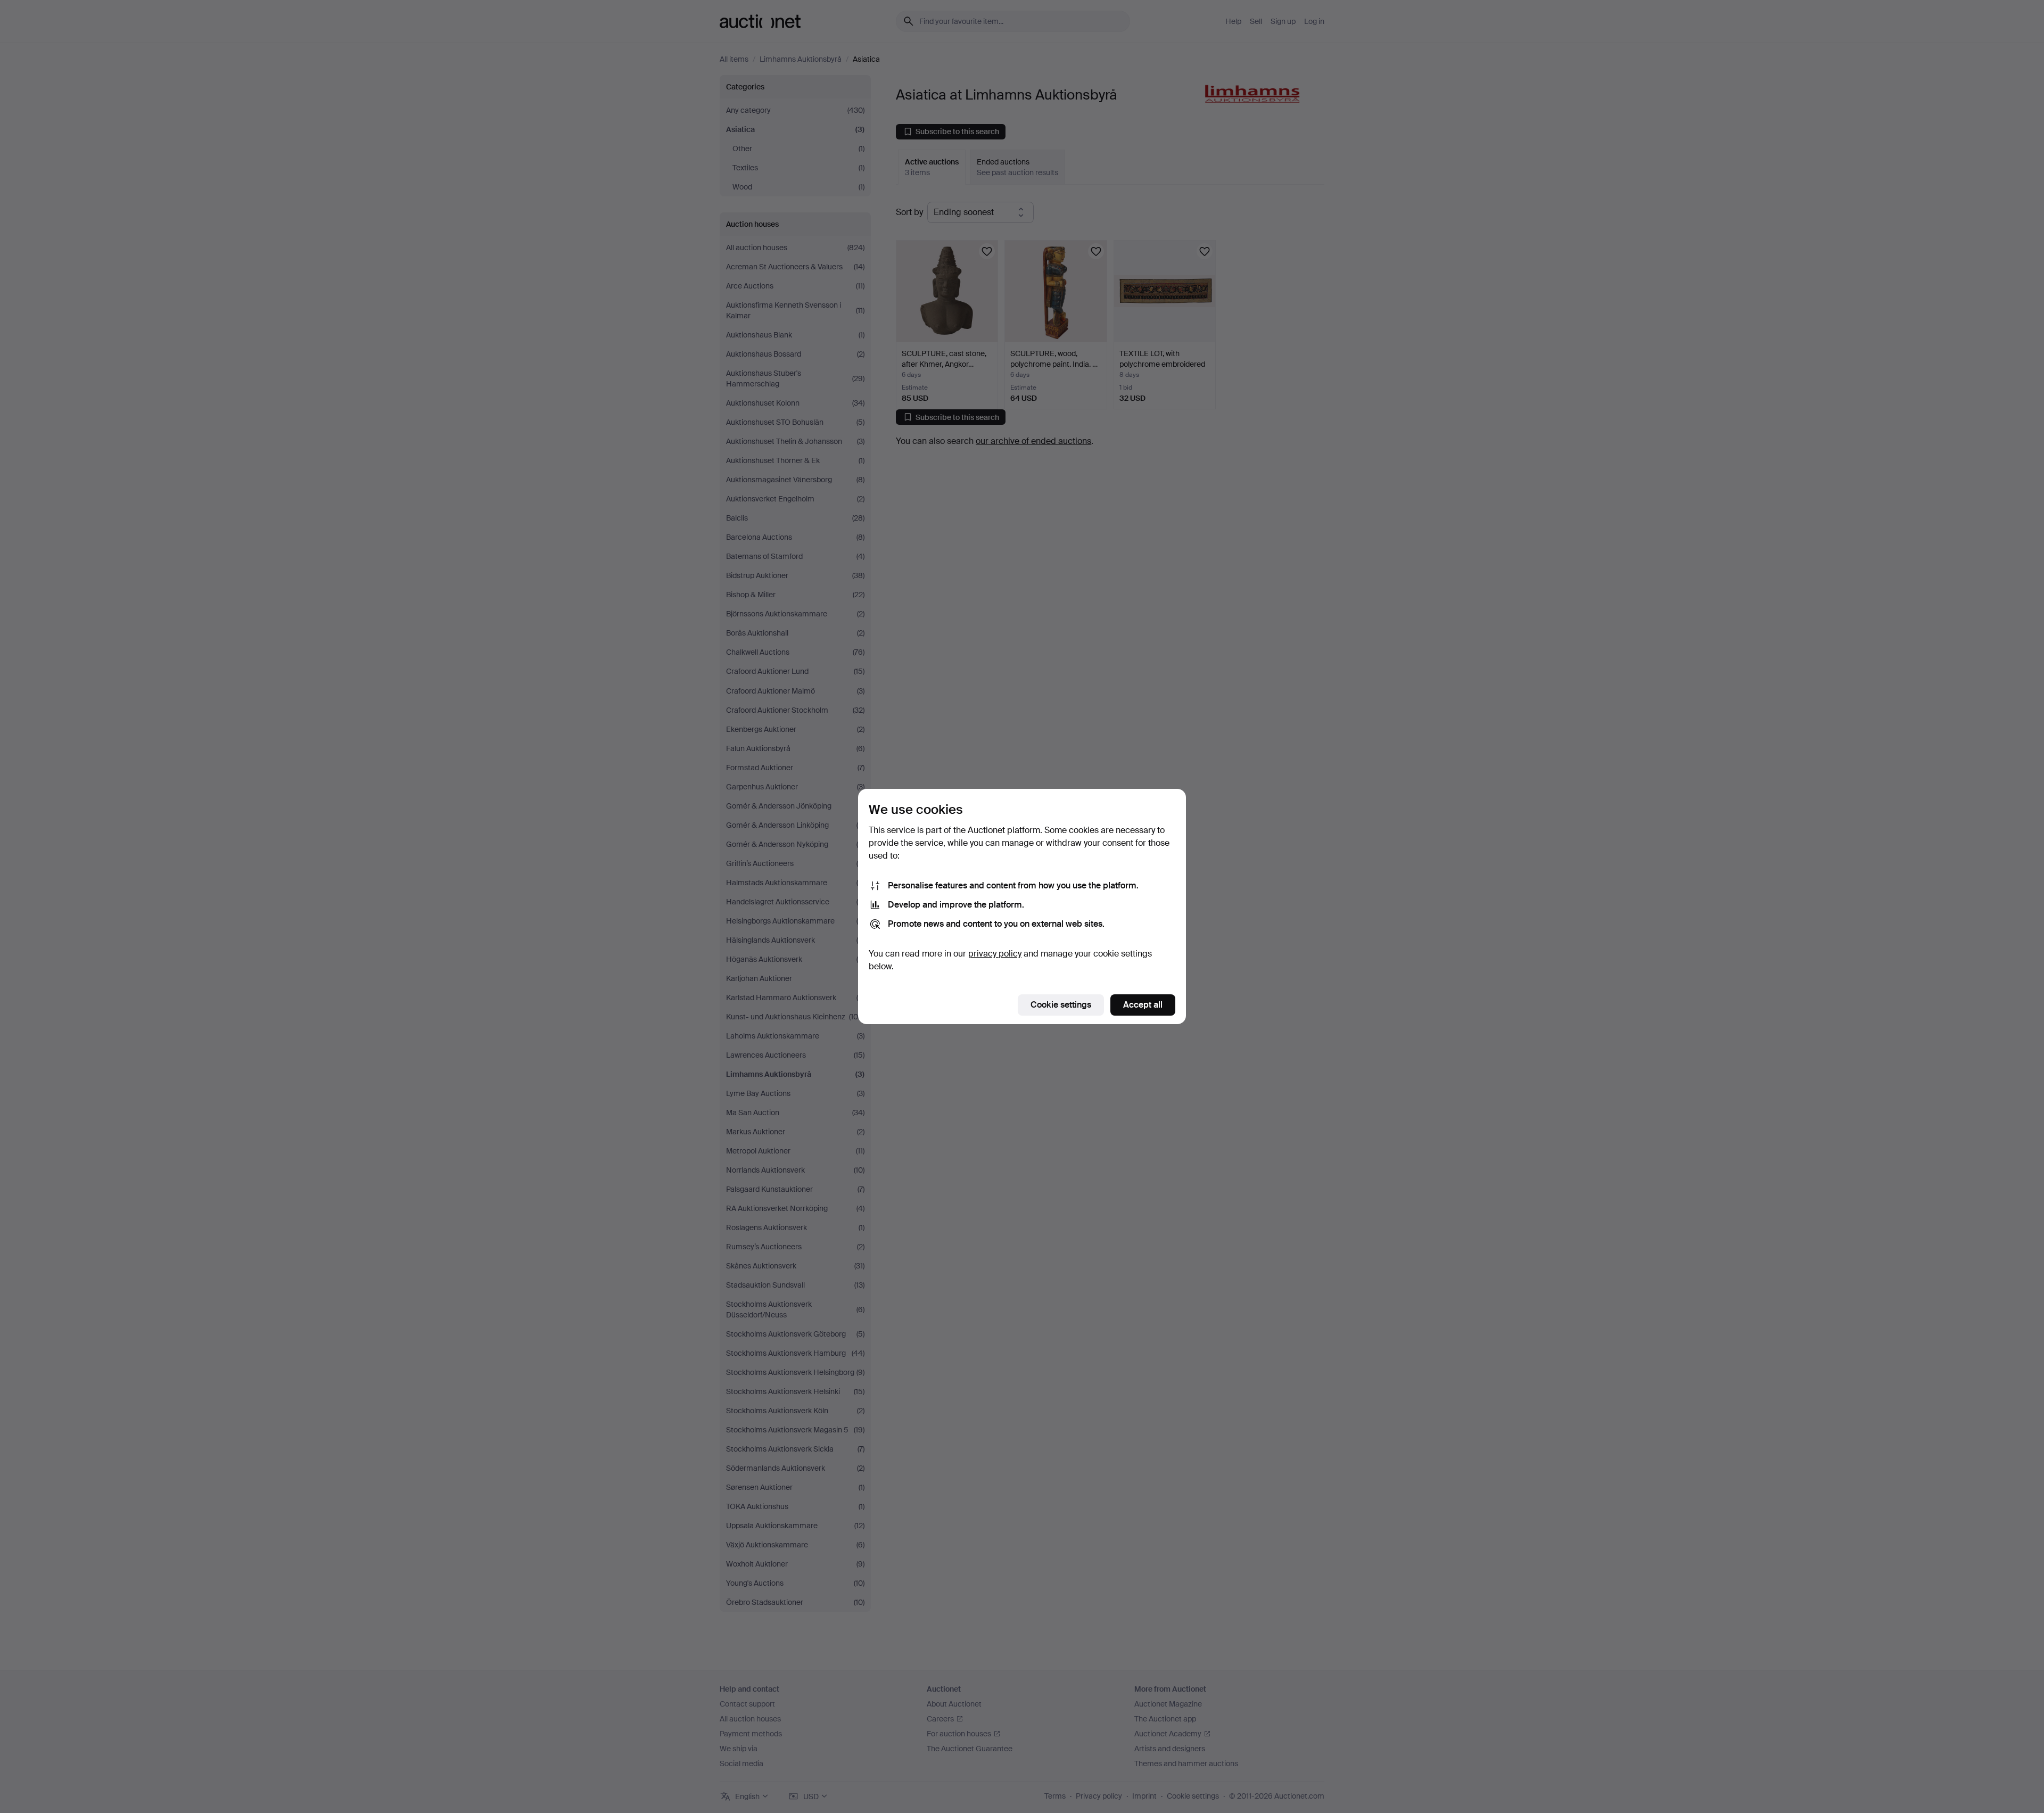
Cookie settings (1061, 1005)
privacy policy (995, 954)
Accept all (1143, 1005)
